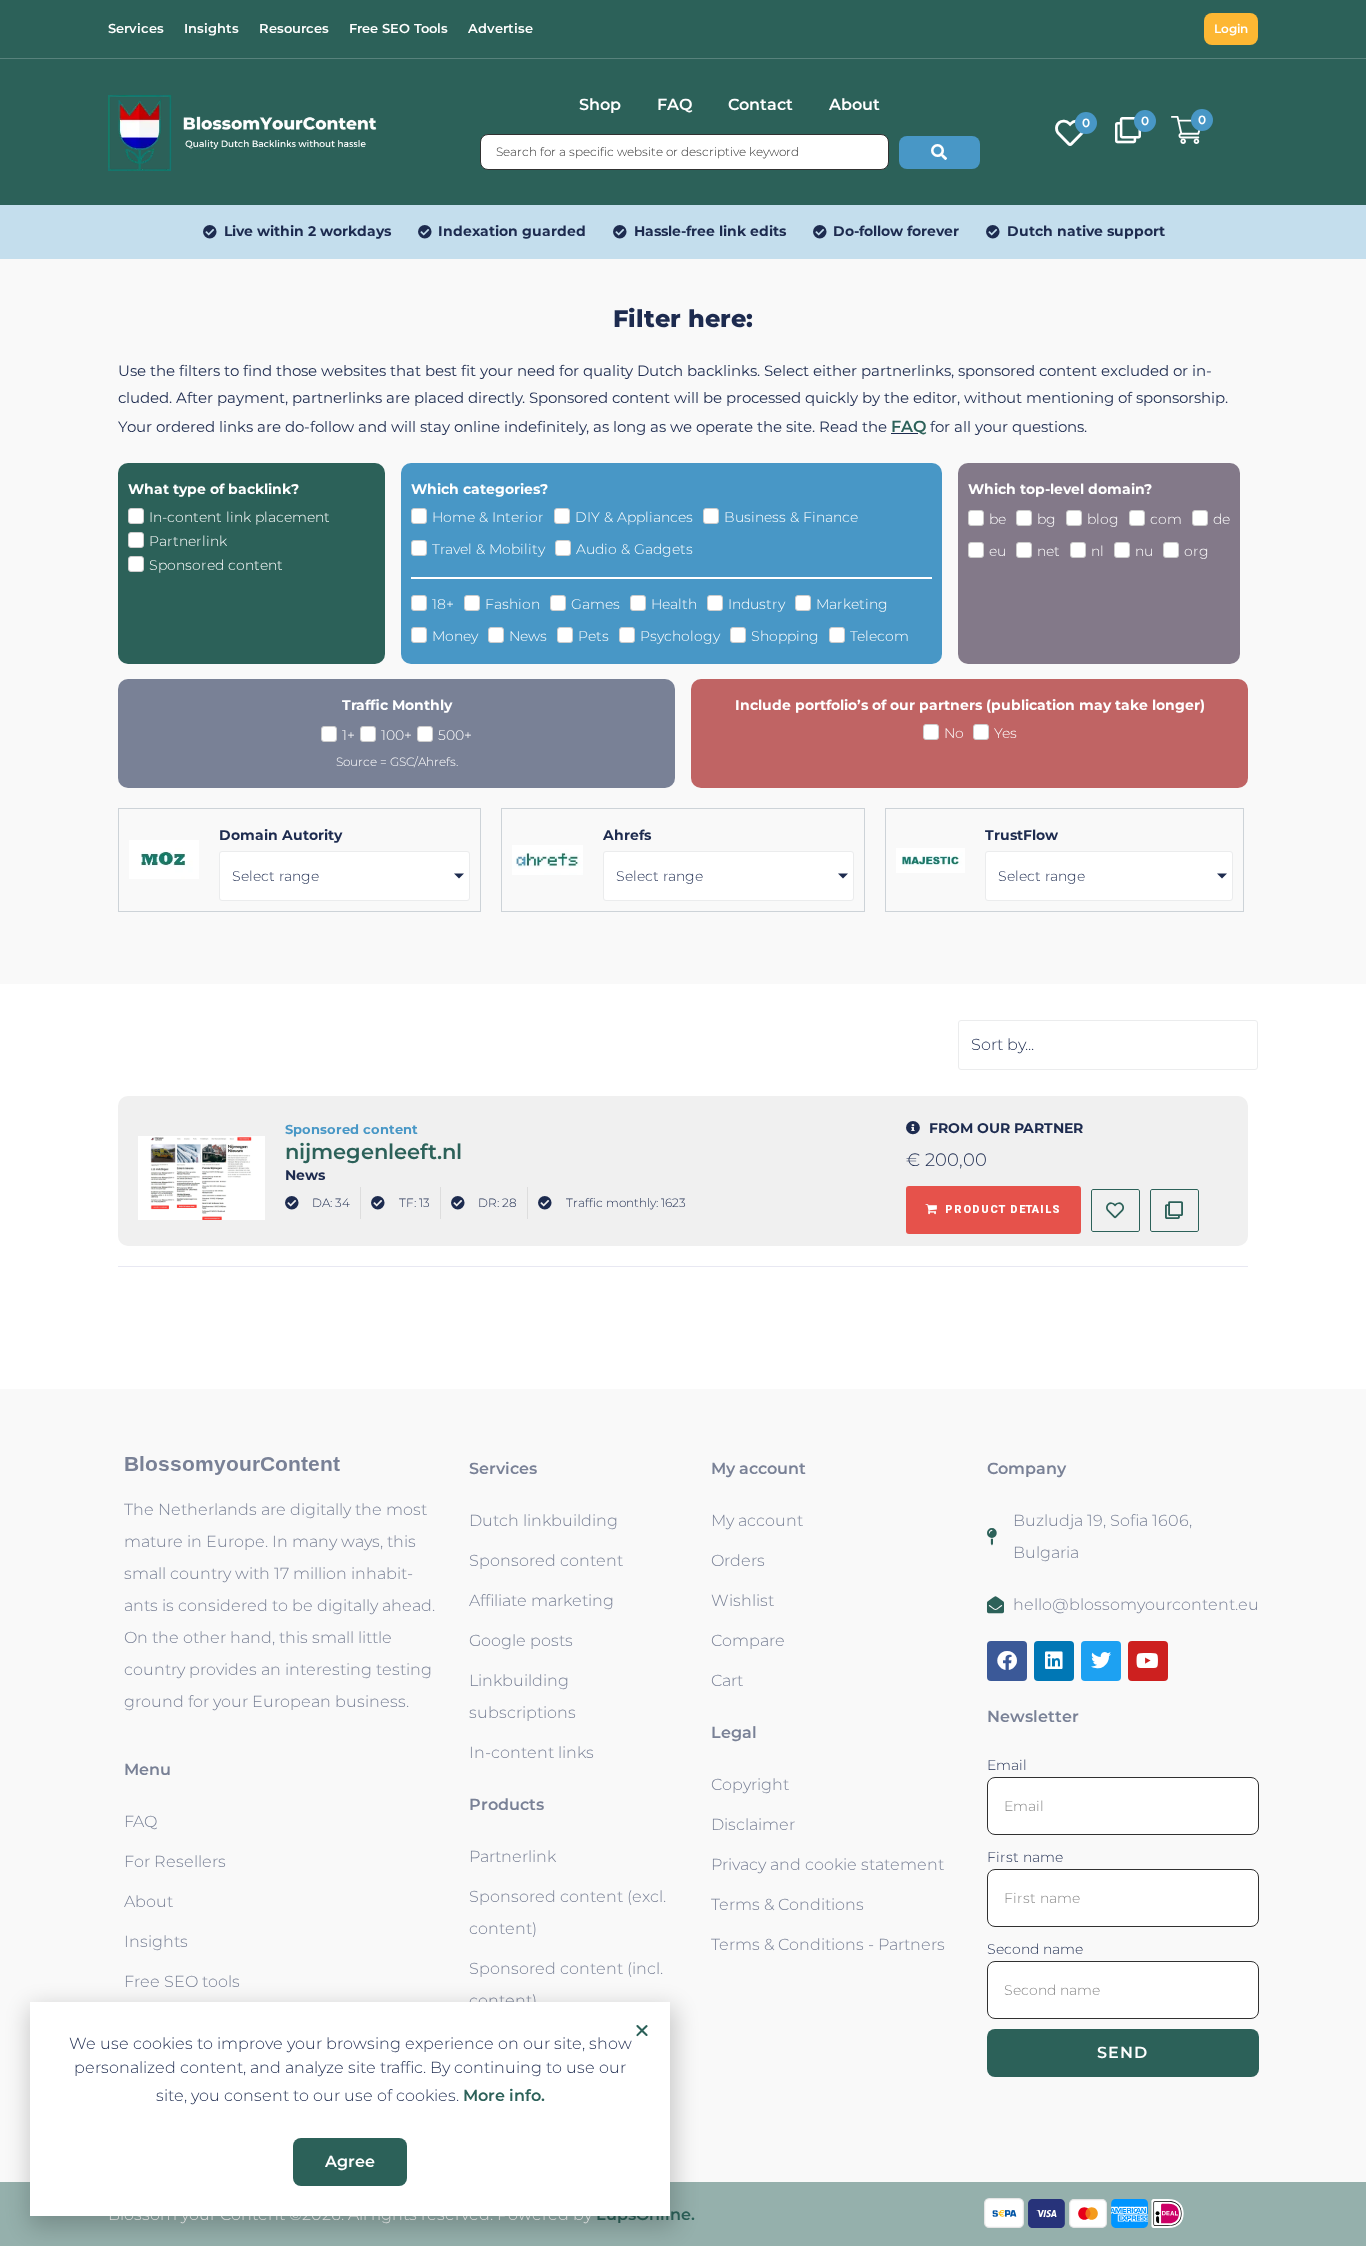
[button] (642, 2030)
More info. (504, 2095)
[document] (683, 1123)
